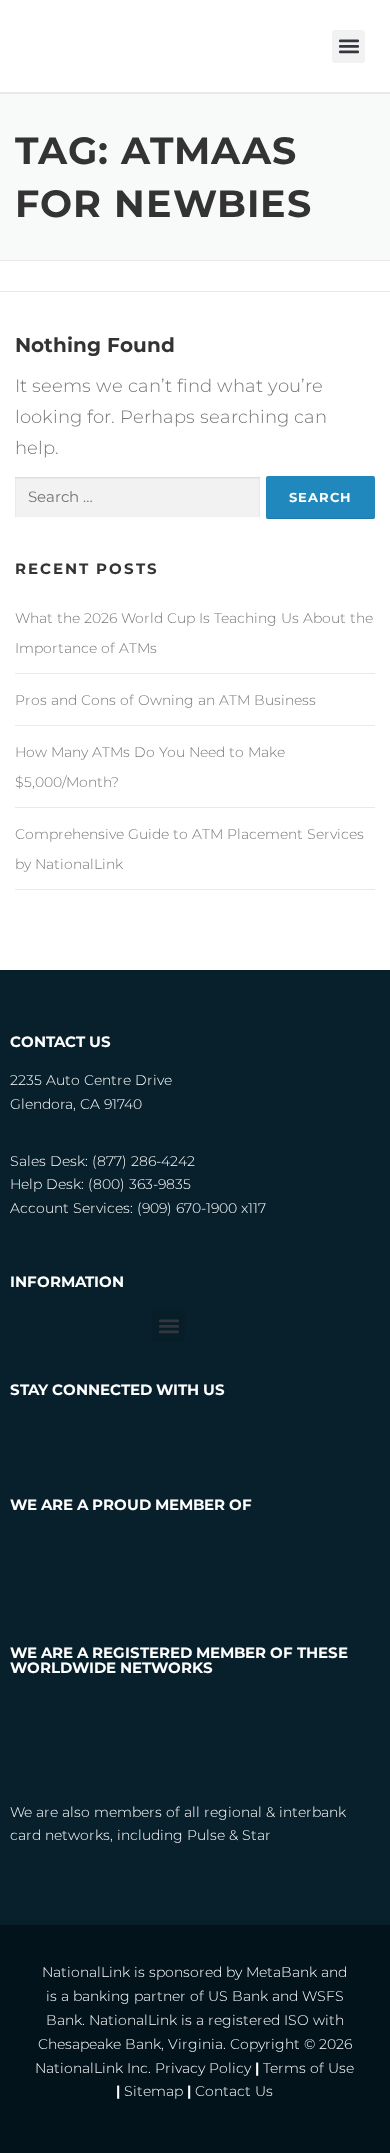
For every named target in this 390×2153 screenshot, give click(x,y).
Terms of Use (308, 2068)
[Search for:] (137, 497)
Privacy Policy (203, 2068)
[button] (348, 46)
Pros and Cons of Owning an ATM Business (165, 700)
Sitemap (153, 2091)
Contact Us (234, 2091)
